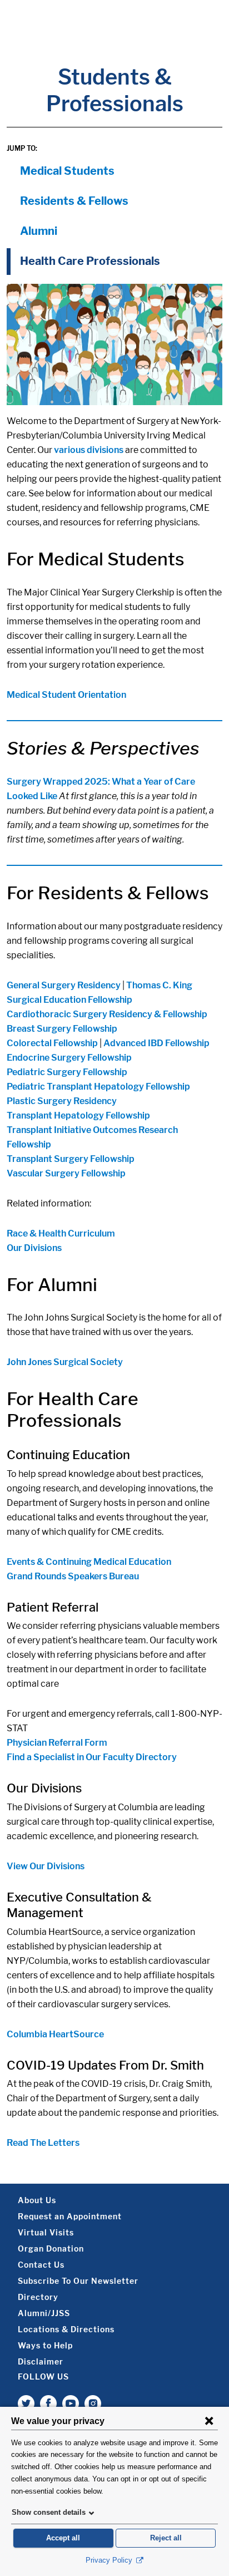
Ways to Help (45, 2345)
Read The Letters (43, 2143)
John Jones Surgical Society (65, 1362)
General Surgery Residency (64, 985)
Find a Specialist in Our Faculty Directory (92, 1757)
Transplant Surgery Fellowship (71, 1159)
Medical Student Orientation (66, 695)
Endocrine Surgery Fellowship (69, 1058)
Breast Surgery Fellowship (62, 1029)
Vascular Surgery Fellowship (66, 1173)
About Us (37, 2200)
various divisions (89, 450)
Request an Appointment (70, 2216)
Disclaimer (41, 2361)
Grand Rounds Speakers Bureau (73, 1576)
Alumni (39, 231)
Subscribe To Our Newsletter (78, 2281)
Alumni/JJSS (44, 2313)
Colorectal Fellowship (52, 1043)
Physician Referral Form (57, 1743)
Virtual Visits (46, 2232)
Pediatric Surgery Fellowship (67, 1072)
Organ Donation (51, 2249)
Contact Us (41, 2265)
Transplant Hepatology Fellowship (78, 1115)
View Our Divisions (46, 1866)
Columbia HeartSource (55, 2034)
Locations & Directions (66, 2329)
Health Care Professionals (90, 261)
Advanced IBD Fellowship (156, 1043)
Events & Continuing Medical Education (89, 1562)
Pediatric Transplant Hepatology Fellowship (98, 1087)
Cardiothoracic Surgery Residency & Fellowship (107, 1014)
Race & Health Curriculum (61, 1233)
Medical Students (67, 171)
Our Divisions (34, 1248)
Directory (38, 2297)
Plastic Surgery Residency (62, 1101)
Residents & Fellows (74, 201)
